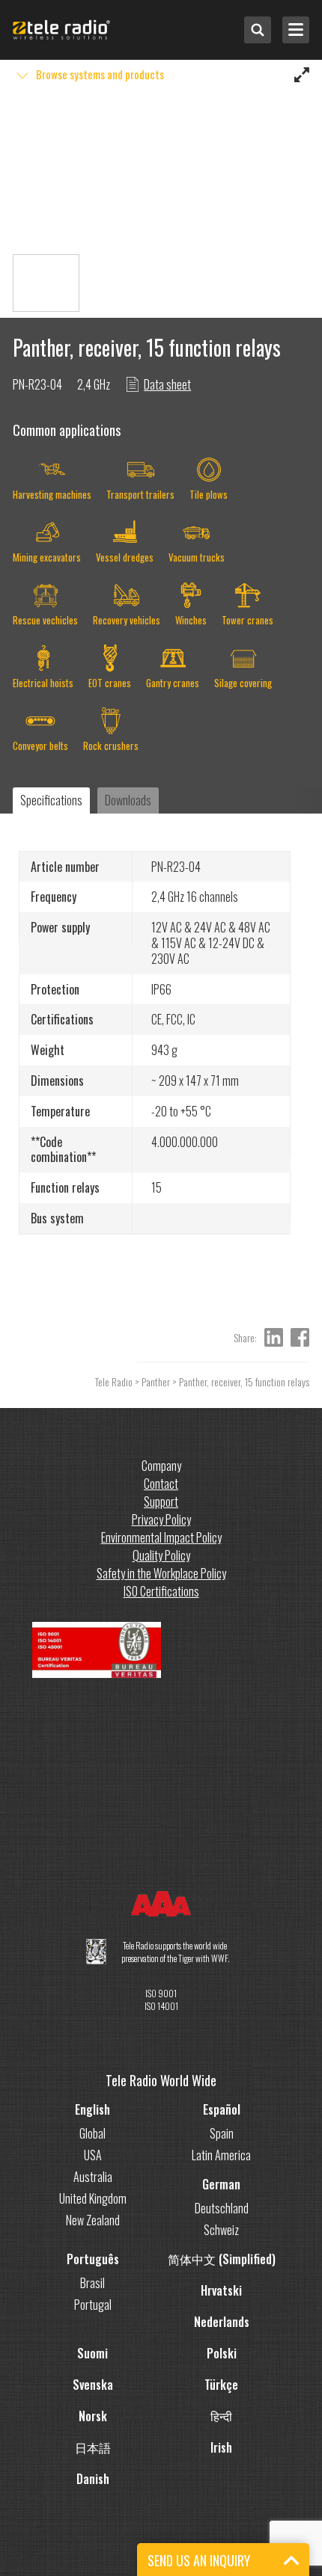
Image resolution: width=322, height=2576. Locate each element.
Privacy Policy (161, 1519)
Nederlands (222, 2322)
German (221, 2184)
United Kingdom (93, 2198)
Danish (93, 2479)
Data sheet (167, 384)
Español (222, 2109)
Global (92, 2133)
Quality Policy (161, 1555)
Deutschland (222, 2208)
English (92, 2109)
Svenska (93, 2385)
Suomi (92, 2353)
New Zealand (93, 2220)
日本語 (93, 2447)
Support (161, 1501)
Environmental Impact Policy (161, 1537)
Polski (222, 2353)
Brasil (92, 2283)
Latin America (221, 2155)
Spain (222, 2133)
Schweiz (221, 2230)
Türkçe (221, 2385)
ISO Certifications (161, 1591)
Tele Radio (114, 1381)
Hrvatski (221, 2290)
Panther (156, 1381)
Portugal (93, 2305)
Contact (161, 1484)
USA (93, 2155)
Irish (221, 2447)
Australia (93, 2177)
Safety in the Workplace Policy (161, 1573)
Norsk (93, 2416)
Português (93, 2259)
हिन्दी (221, 2416)
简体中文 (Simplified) (222, 2259)
